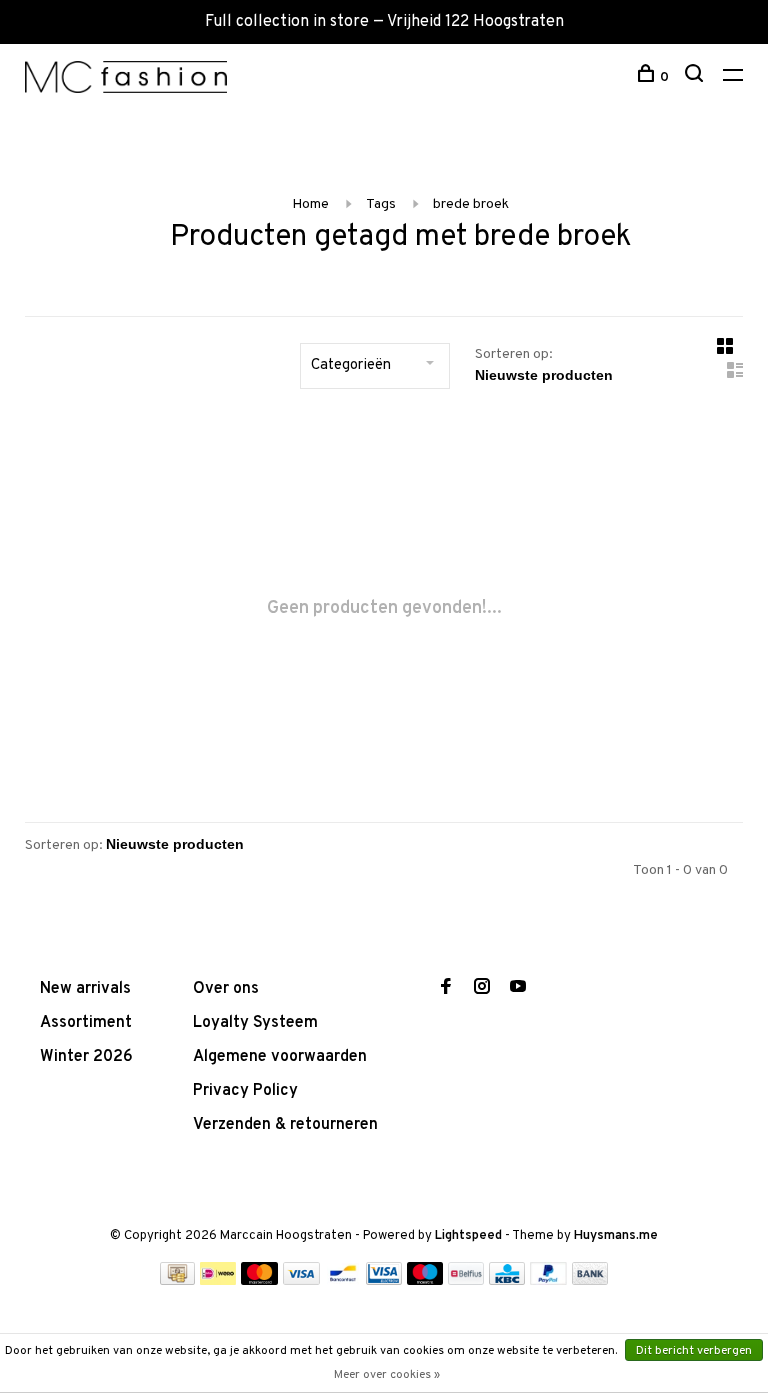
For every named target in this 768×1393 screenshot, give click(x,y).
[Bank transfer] (590, 1281)
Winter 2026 (86, 1057)
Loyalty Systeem (255, 1023)
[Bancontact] (343, 1281)
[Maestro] (425, 1281)
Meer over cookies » (387, 1375)
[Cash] (178, 1281)
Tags (381, 204)
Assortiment (86, 1023)
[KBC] (507, 1281)
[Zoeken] (696, 77)
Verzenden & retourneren (285, 1125)
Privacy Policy (245, 1091)
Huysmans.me (616, 1236)
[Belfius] (466, 1281)
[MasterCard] (259, 1281)
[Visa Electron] (384, 1281)
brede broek (471, 204)
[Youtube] (518, 989)
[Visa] (301, 1281)
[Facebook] (446, 989)
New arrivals (85, 989)
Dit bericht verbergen (694, 1351)
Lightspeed (468, 1236)
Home (310, 204)
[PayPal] (548, 1281)
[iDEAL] (218, 1281)
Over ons (226, 989)
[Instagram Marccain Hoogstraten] (482, 989)
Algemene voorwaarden (280, 1057)
